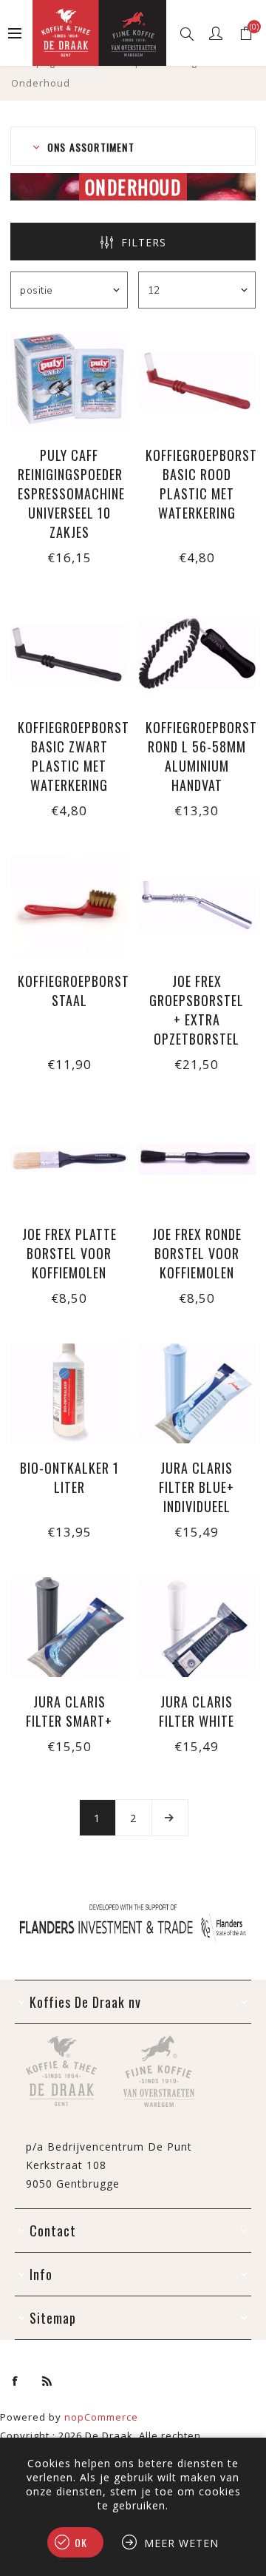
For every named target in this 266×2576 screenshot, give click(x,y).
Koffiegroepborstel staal (69, 991)
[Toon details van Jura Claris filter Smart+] (69, 1627)
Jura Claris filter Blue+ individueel (197, 1487)
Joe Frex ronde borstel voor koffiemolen (197, 1253)
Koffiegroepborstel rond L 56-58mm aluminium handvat (197, 756)
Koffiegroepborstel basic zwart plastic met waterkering (69, 756)
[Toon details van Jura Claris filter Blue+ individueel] (197, 1393)
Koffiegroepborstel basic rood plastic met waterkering (197, 484)
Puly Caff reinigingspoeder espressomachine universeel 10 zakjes (69, 493)
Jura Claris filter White (197, 1711)
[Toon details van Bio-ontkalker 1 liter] (69, 1393)
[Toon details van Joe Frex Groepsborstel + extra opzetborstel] (197, 906)
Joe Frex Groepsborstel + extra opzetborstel (197, 1010)
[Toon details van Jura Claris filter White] (197, 1627)
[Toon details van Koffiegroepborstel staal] (69, 906)
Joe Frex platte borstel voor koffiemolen (69, 1253)
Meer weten (181, 2543)
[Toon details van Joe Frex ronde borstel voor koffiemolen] (197, 1160)
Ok (81, 2542)
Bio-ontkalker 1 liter (69, 1477)
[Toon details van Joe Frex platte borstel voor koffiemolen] (69, 1160)
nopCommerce (101, 2417)
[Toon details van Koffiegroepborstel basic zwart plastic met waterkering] (69, 653)
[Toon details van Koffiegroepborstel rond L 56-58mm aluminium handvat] (197, 653)
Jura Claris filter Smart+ (69, 1711)
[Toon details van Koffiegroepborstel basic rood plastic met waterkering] (197, 381)
